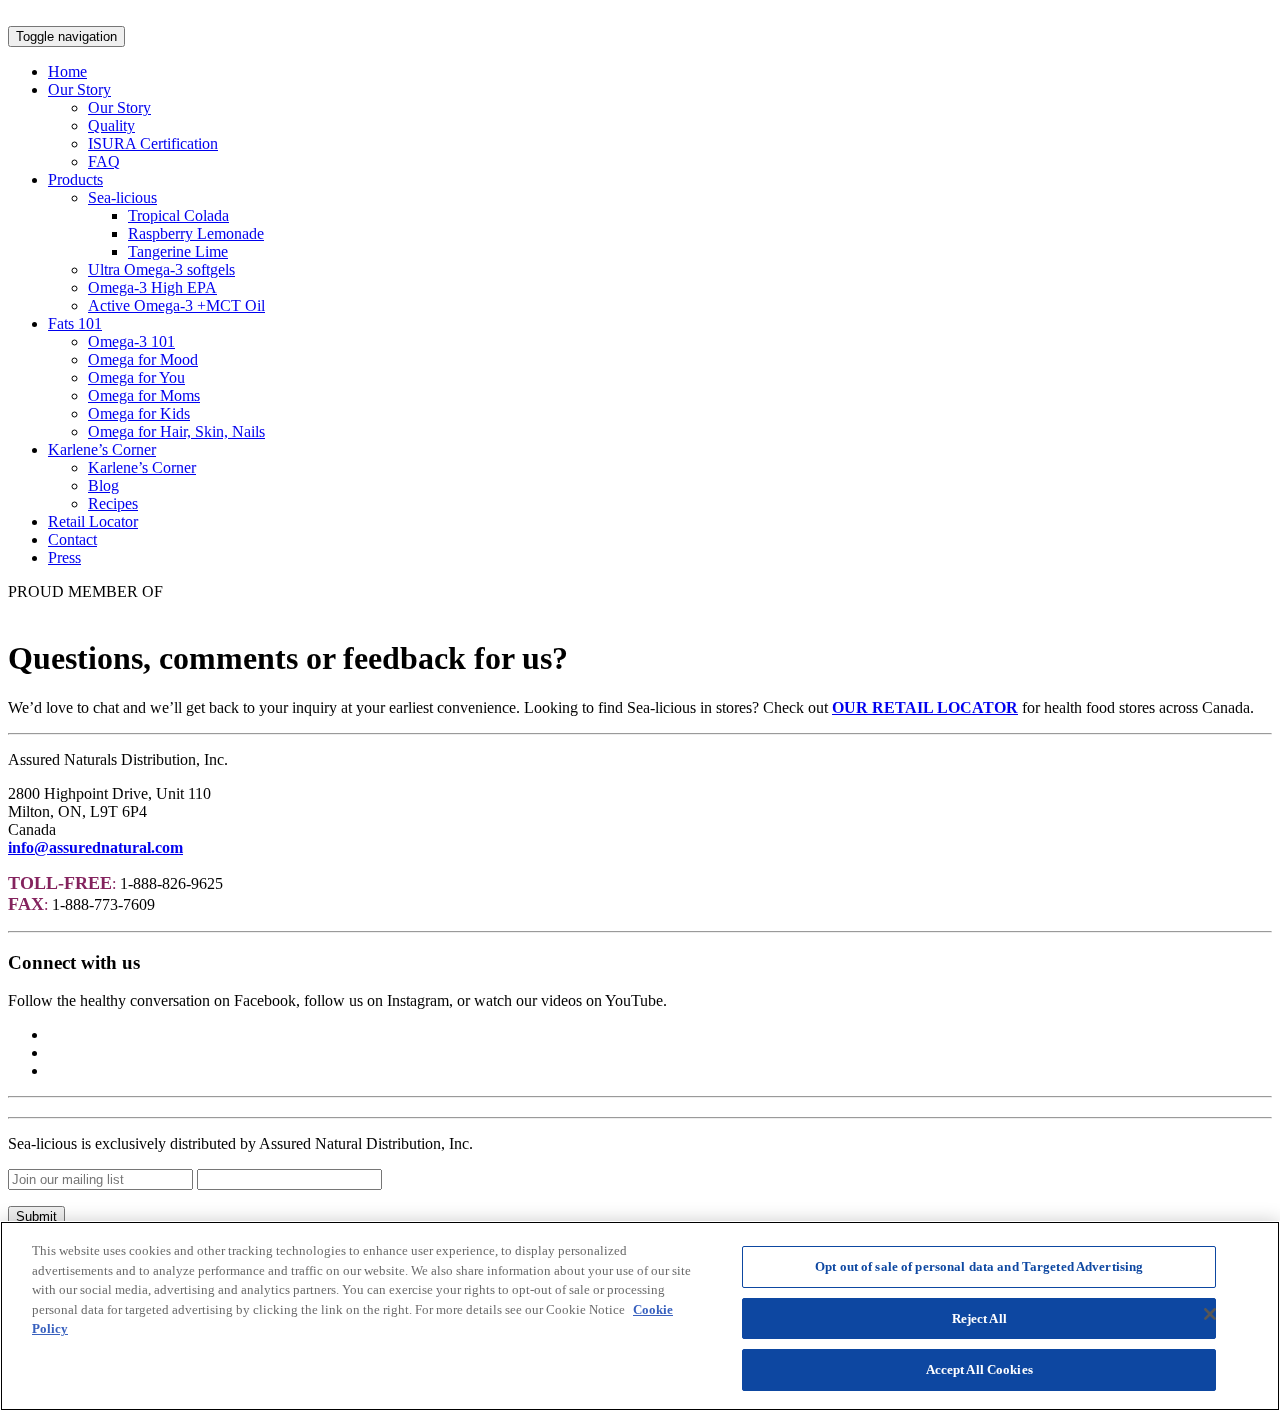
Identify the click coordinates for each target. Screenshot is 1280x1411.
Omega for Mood (143, 359)
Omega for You (136, 377)
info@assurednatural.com (95, 847)
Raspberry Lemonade (196, 233)
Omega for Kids (139, 413)
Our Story (79, 89)
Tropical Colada (178, 215)
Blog (103, 485)
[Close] (1210, 1314)
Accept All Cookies (979, 1369)
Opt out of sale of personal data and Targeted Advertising (979, 1266)
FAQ (104, 161)
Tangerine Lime (178, 251)
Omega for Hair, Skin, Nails (176, 431)
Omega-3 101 (131, 341)
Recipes (113, 503)
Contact (72, 539)
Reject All (979, 1318)
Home (67, 71)
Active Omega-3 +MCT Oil (176, 305)
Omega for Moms (144, 395)
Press (64, 557)
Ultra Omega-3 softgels (161, 269)
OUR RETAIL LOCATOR (925, 707)
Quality (111, 125)
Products (75, 179)
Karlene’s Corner (102, 449)
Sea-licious (122, 197)
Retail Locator (93, 521)
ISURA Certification (153, 143)
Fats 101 (75, 323)
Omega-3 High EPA (152, 287)
